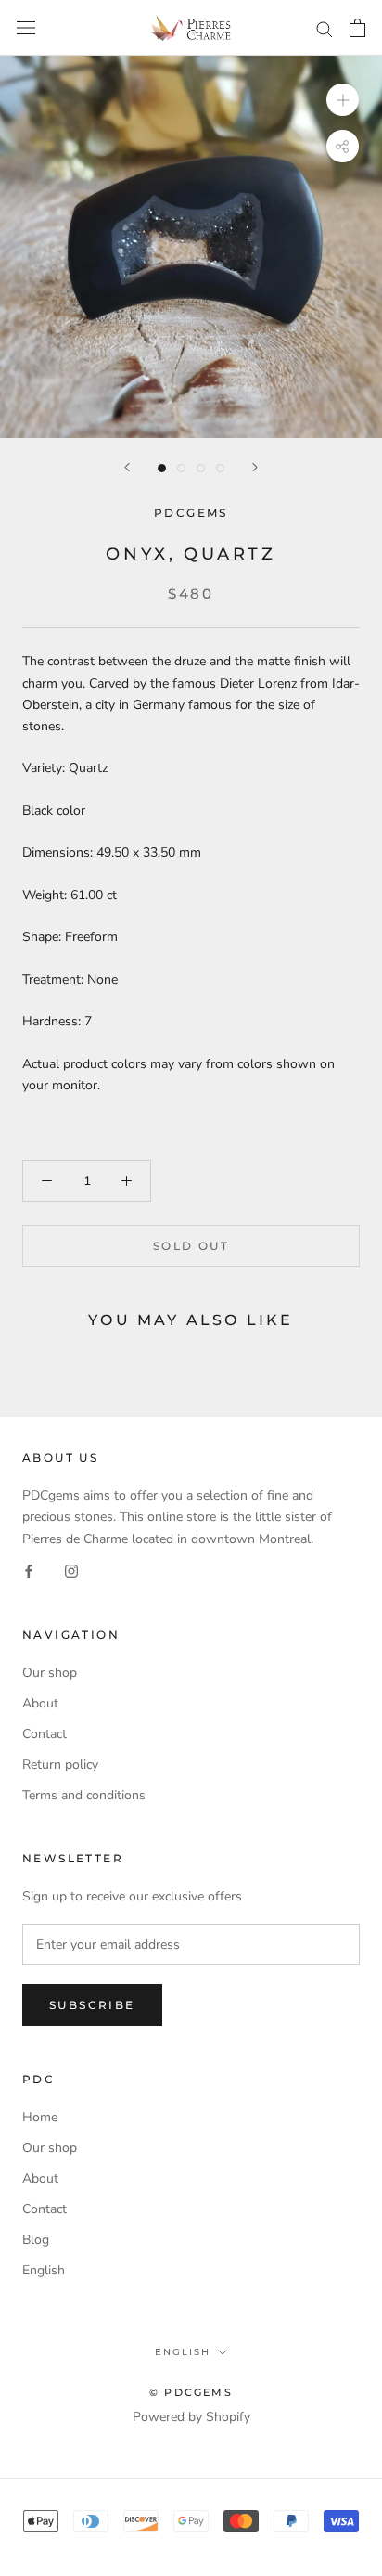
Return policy (60, 1765)
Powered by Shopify (191, 2417)
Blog (36, 2240)
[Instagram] (71, 1571)
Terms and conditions (84, 1795)
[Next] (255, 467)
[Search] (325, 28)
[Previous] (127, 467)
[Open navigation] (26, 28)
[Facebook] (29, 1571)
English (44, 2270)
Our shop (50, 1673)
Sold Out (191, 1246)
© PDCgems (191, 2392)
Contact (45, 1734)
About (40, 1703)
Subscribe (92, 2005)
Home (40, 2117)
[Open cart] (357, 28)
